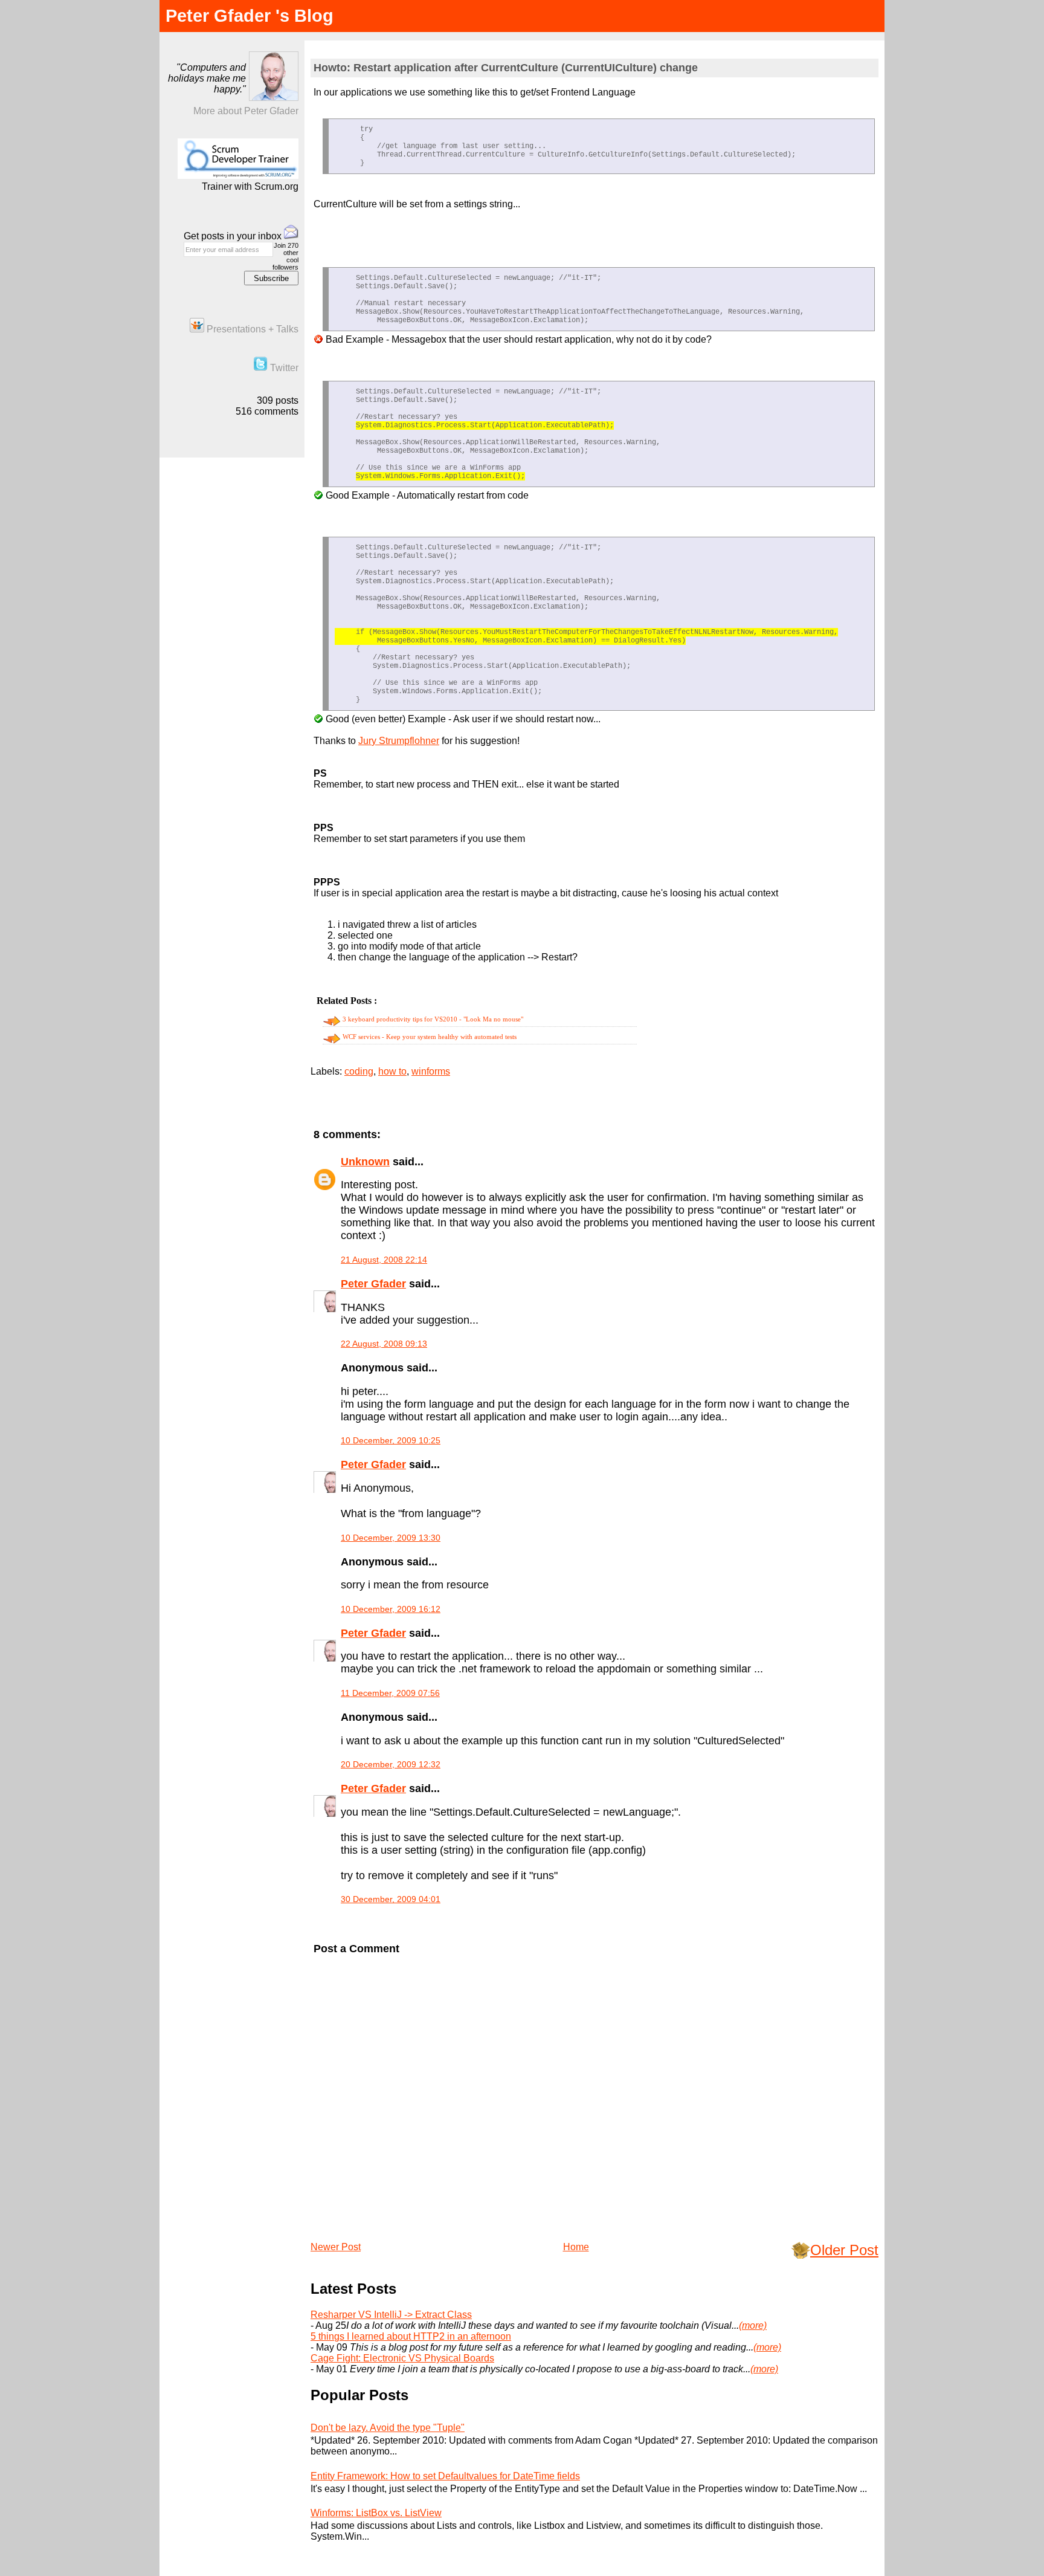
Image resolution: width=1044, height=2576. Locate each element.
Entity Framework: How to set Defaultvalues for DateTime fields (445, 2476)
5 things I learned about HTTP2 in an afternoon (411, 2336)
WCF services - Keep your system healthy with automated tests (430, 1037)
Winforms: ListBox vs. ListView (376, 2513)
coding (359, 1071)
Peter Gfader (373, 1284)
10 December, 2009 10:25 (391, 1440)
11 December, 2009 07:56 (390, 1693)
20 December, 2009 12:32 (391, 1764)
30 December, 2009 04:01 (391, 1899)
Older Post (844, 2250)
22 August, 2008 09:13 (384, 1344)
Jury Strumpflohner (399, 741)
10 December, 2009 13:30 (391, 1538)
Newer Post (336, 2247)
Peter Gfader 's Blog (250, 16)
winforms (431, 1071)
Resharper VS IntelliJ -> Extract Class (391, 2315)
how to (392, 1071)
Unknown (365, 1162)
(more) (753, 2325)
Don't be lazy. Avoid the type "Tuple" (388, 2428)
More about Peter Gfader (246, 111)
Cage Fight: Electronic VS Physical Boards (402, 2358)
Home (576, 2247)
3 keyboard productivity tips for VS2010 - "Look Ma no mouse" (433, 1019)
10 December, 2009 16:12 (391, 1609)
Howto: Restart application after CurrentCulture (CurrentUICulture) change (506, 68)
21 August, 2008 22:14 (384, 1260)
